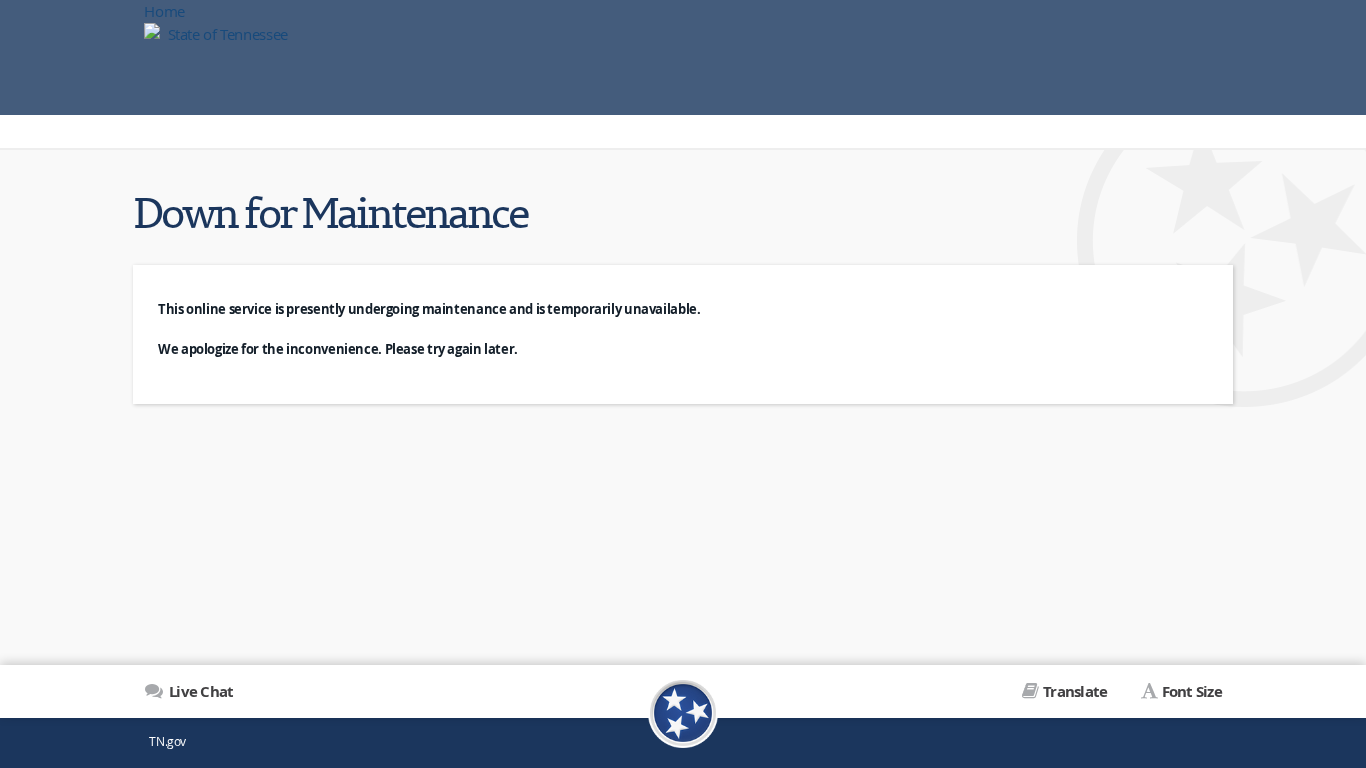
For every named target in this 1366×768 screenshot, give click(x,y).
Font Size (1192, 691)
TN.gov (167, 741)
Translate (1075, 691)
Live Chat (199, 691)
